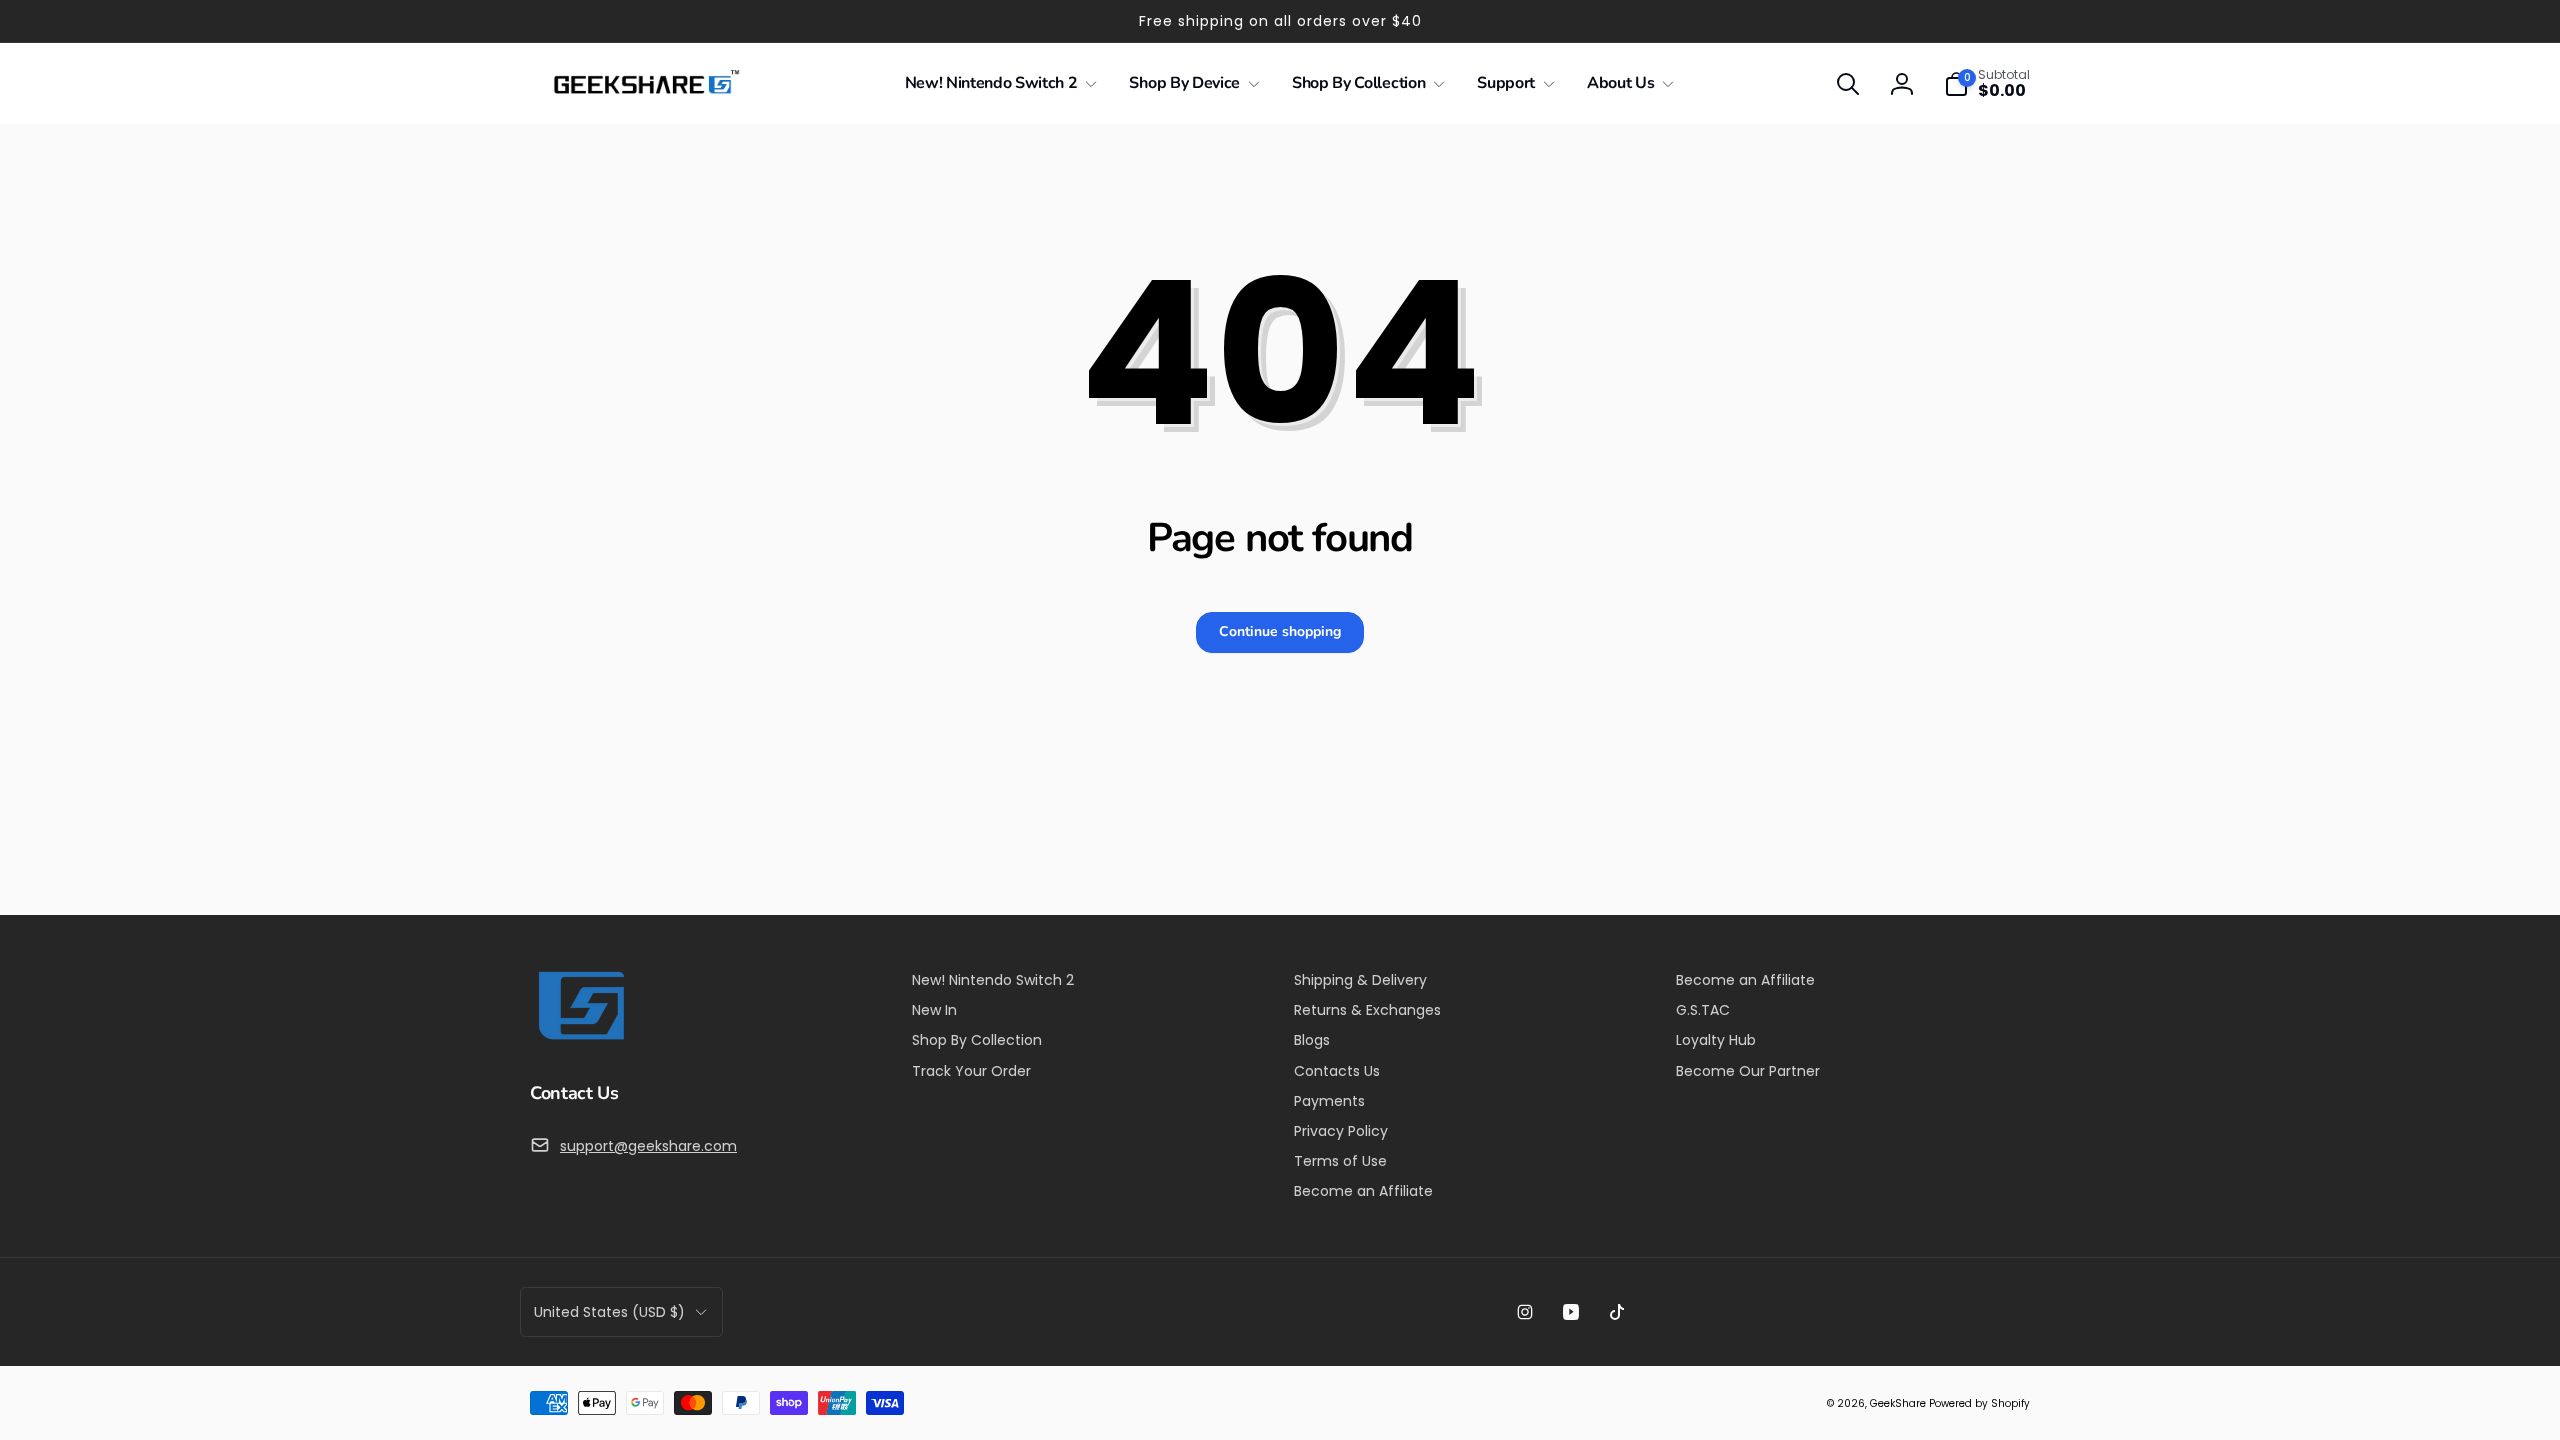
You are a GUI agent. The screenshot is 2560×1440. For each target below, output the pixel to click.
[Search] (1848, 84)
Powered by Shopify (1979, 1403)
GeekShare (1898, 1403)
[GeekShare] (580, 1038)
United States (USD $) (609, 1312)
